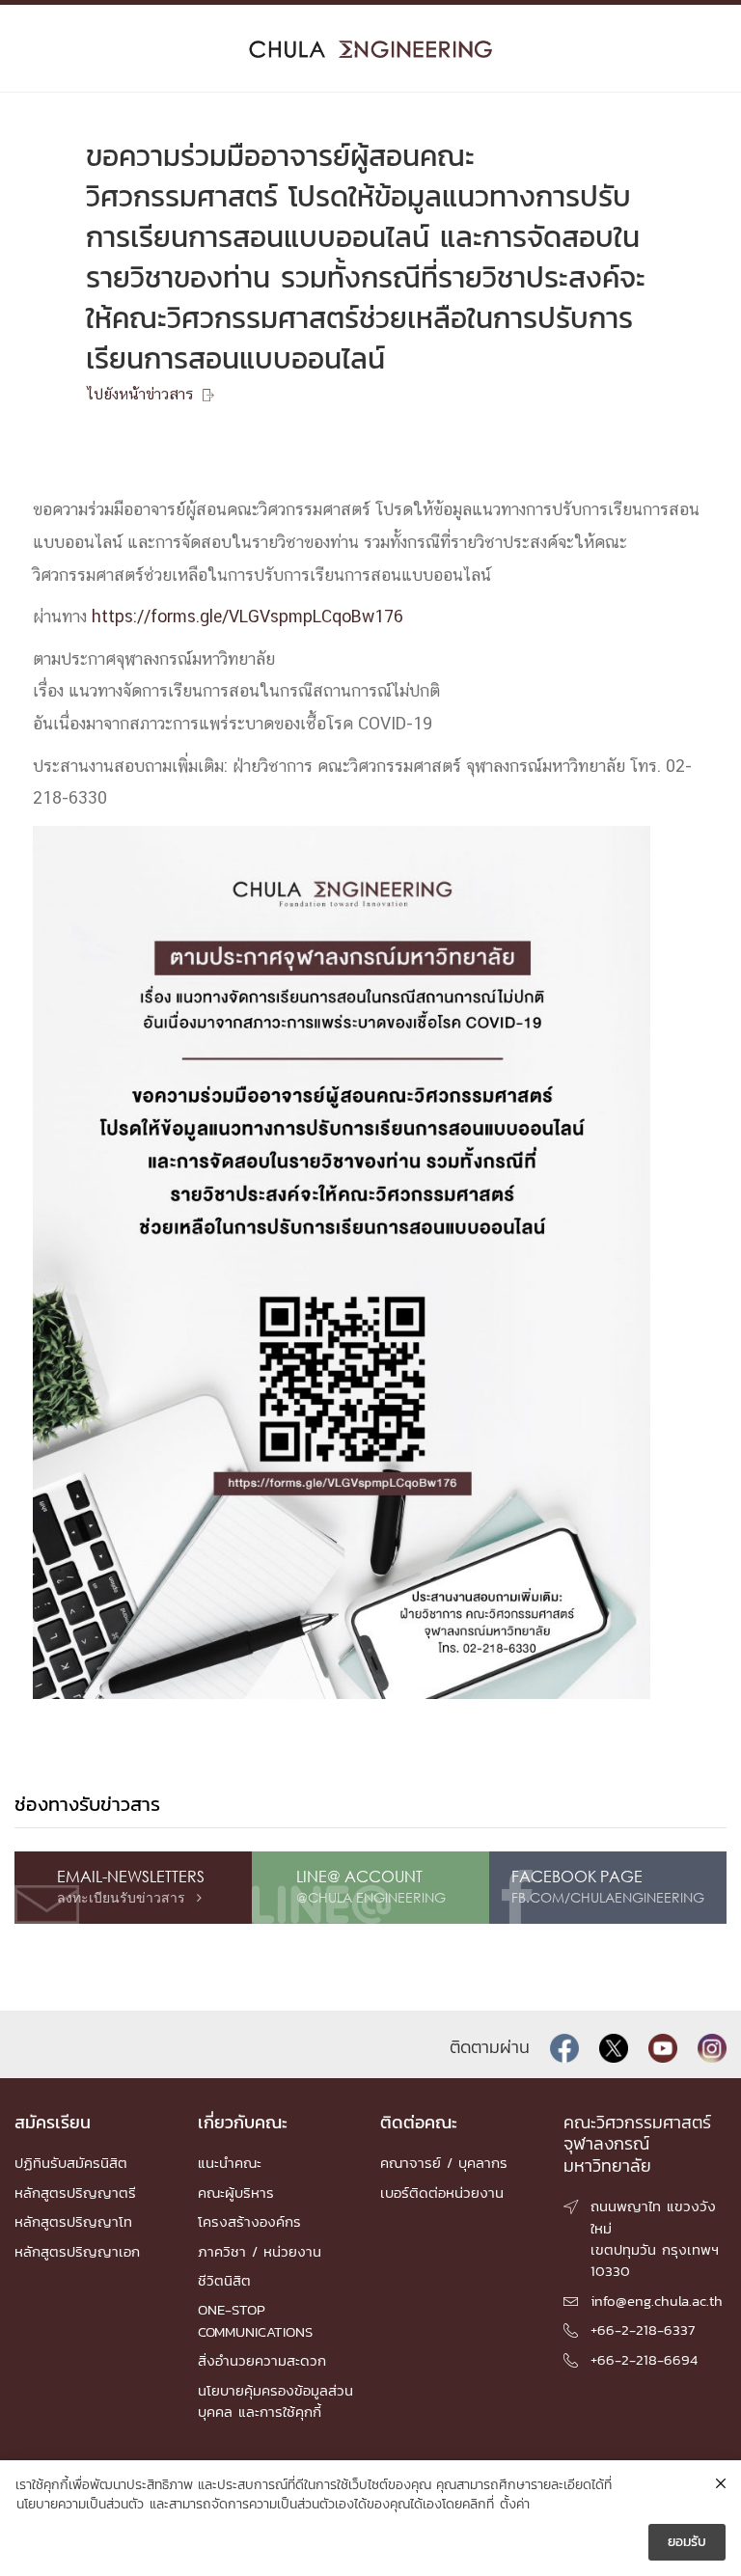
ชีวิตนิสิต (224, 2280)
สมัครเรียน (53, 2122)
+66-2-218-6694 (644, 2359)
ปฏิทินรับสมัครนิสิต (71, 2163)
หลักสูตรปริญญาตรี (75, 2192)
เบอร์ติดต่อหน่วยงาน (442, 2192)
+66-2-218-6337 (643, 2329)
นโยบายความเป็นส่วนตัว (80, 2505)
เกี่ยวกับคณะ (243, 2122)
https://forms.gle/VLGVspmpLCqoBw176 (247, 617)
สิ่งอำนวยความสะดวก (262, 2360)
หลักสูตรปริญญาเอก (77, 2251)
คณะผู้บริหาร (236, 2192)
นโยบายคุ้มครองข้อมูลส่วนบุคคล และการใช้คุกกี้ (275, 2401)
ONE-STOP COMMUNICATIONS (255, 2320)
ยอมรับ (687, 2542)
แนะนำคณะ (230, 2163)
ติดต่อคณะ (419, 2122)
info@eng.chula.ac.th (657, 2301)
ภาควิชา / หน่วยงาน (260, 2251)
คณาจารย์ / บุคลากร (444, 2163)
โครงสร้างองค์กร (249, 2221)
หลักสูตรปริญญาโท (73, 2221)
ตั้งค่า (515, 2505)
